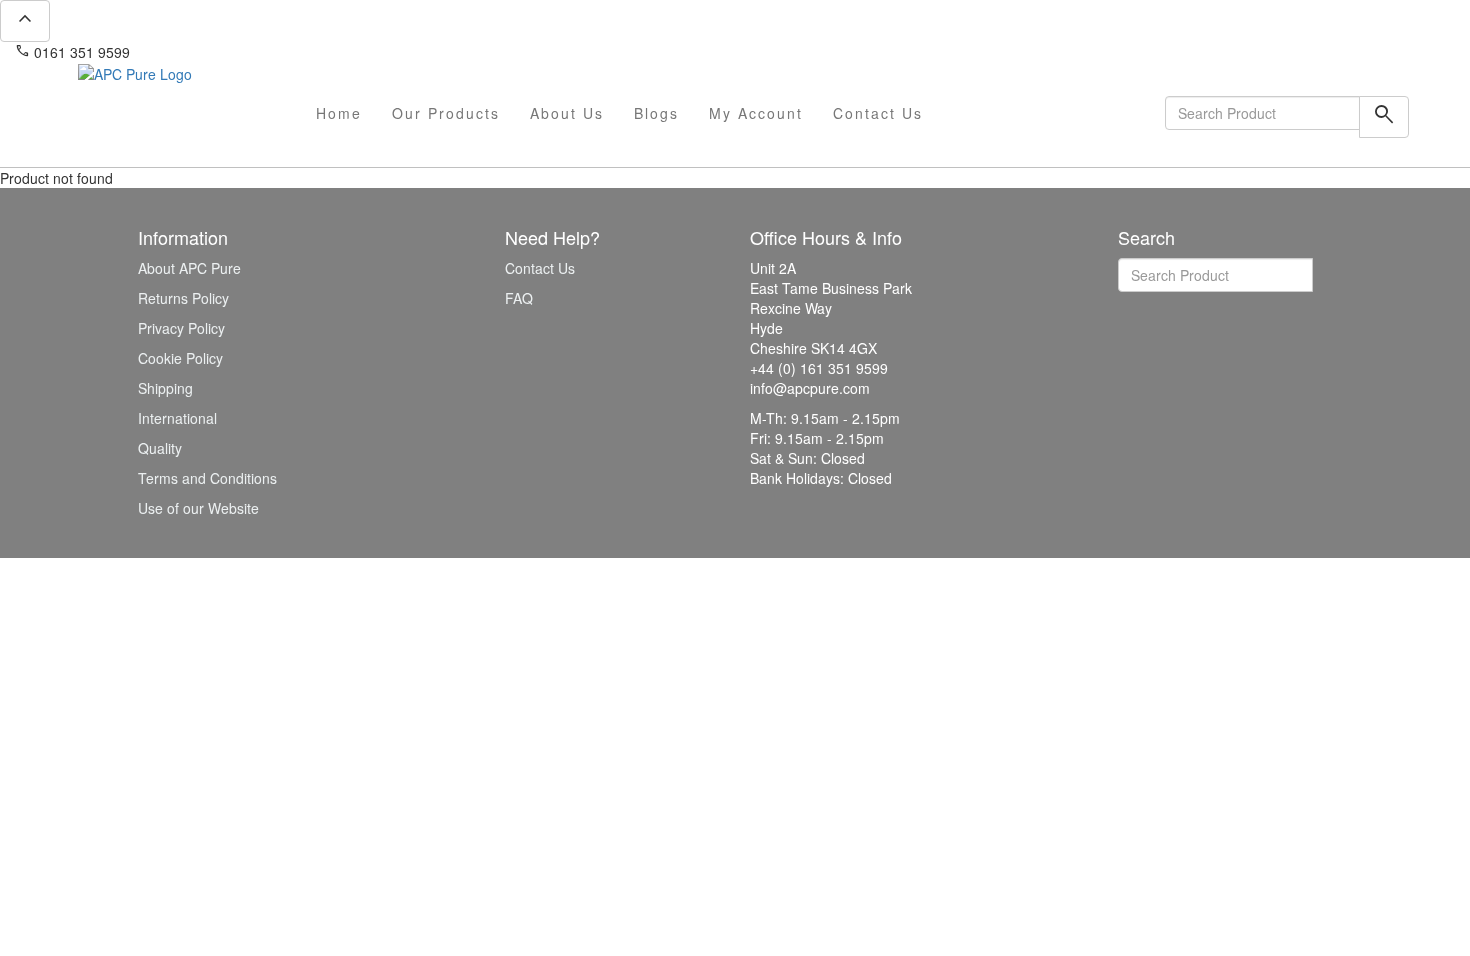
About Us (567, 113)
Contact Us (878, 113)
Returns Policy (183, 298)
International (177, 418)
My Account (756, 113)
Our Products (446, 113)
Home (339, 113)
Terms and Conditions (207, 478)
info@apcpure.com (203, 52)
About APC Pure (189, 268)
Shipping (165, 388)
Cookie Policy (180, 358)
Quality (160, 448)
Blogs (656, 113)
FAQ (519, 298)
